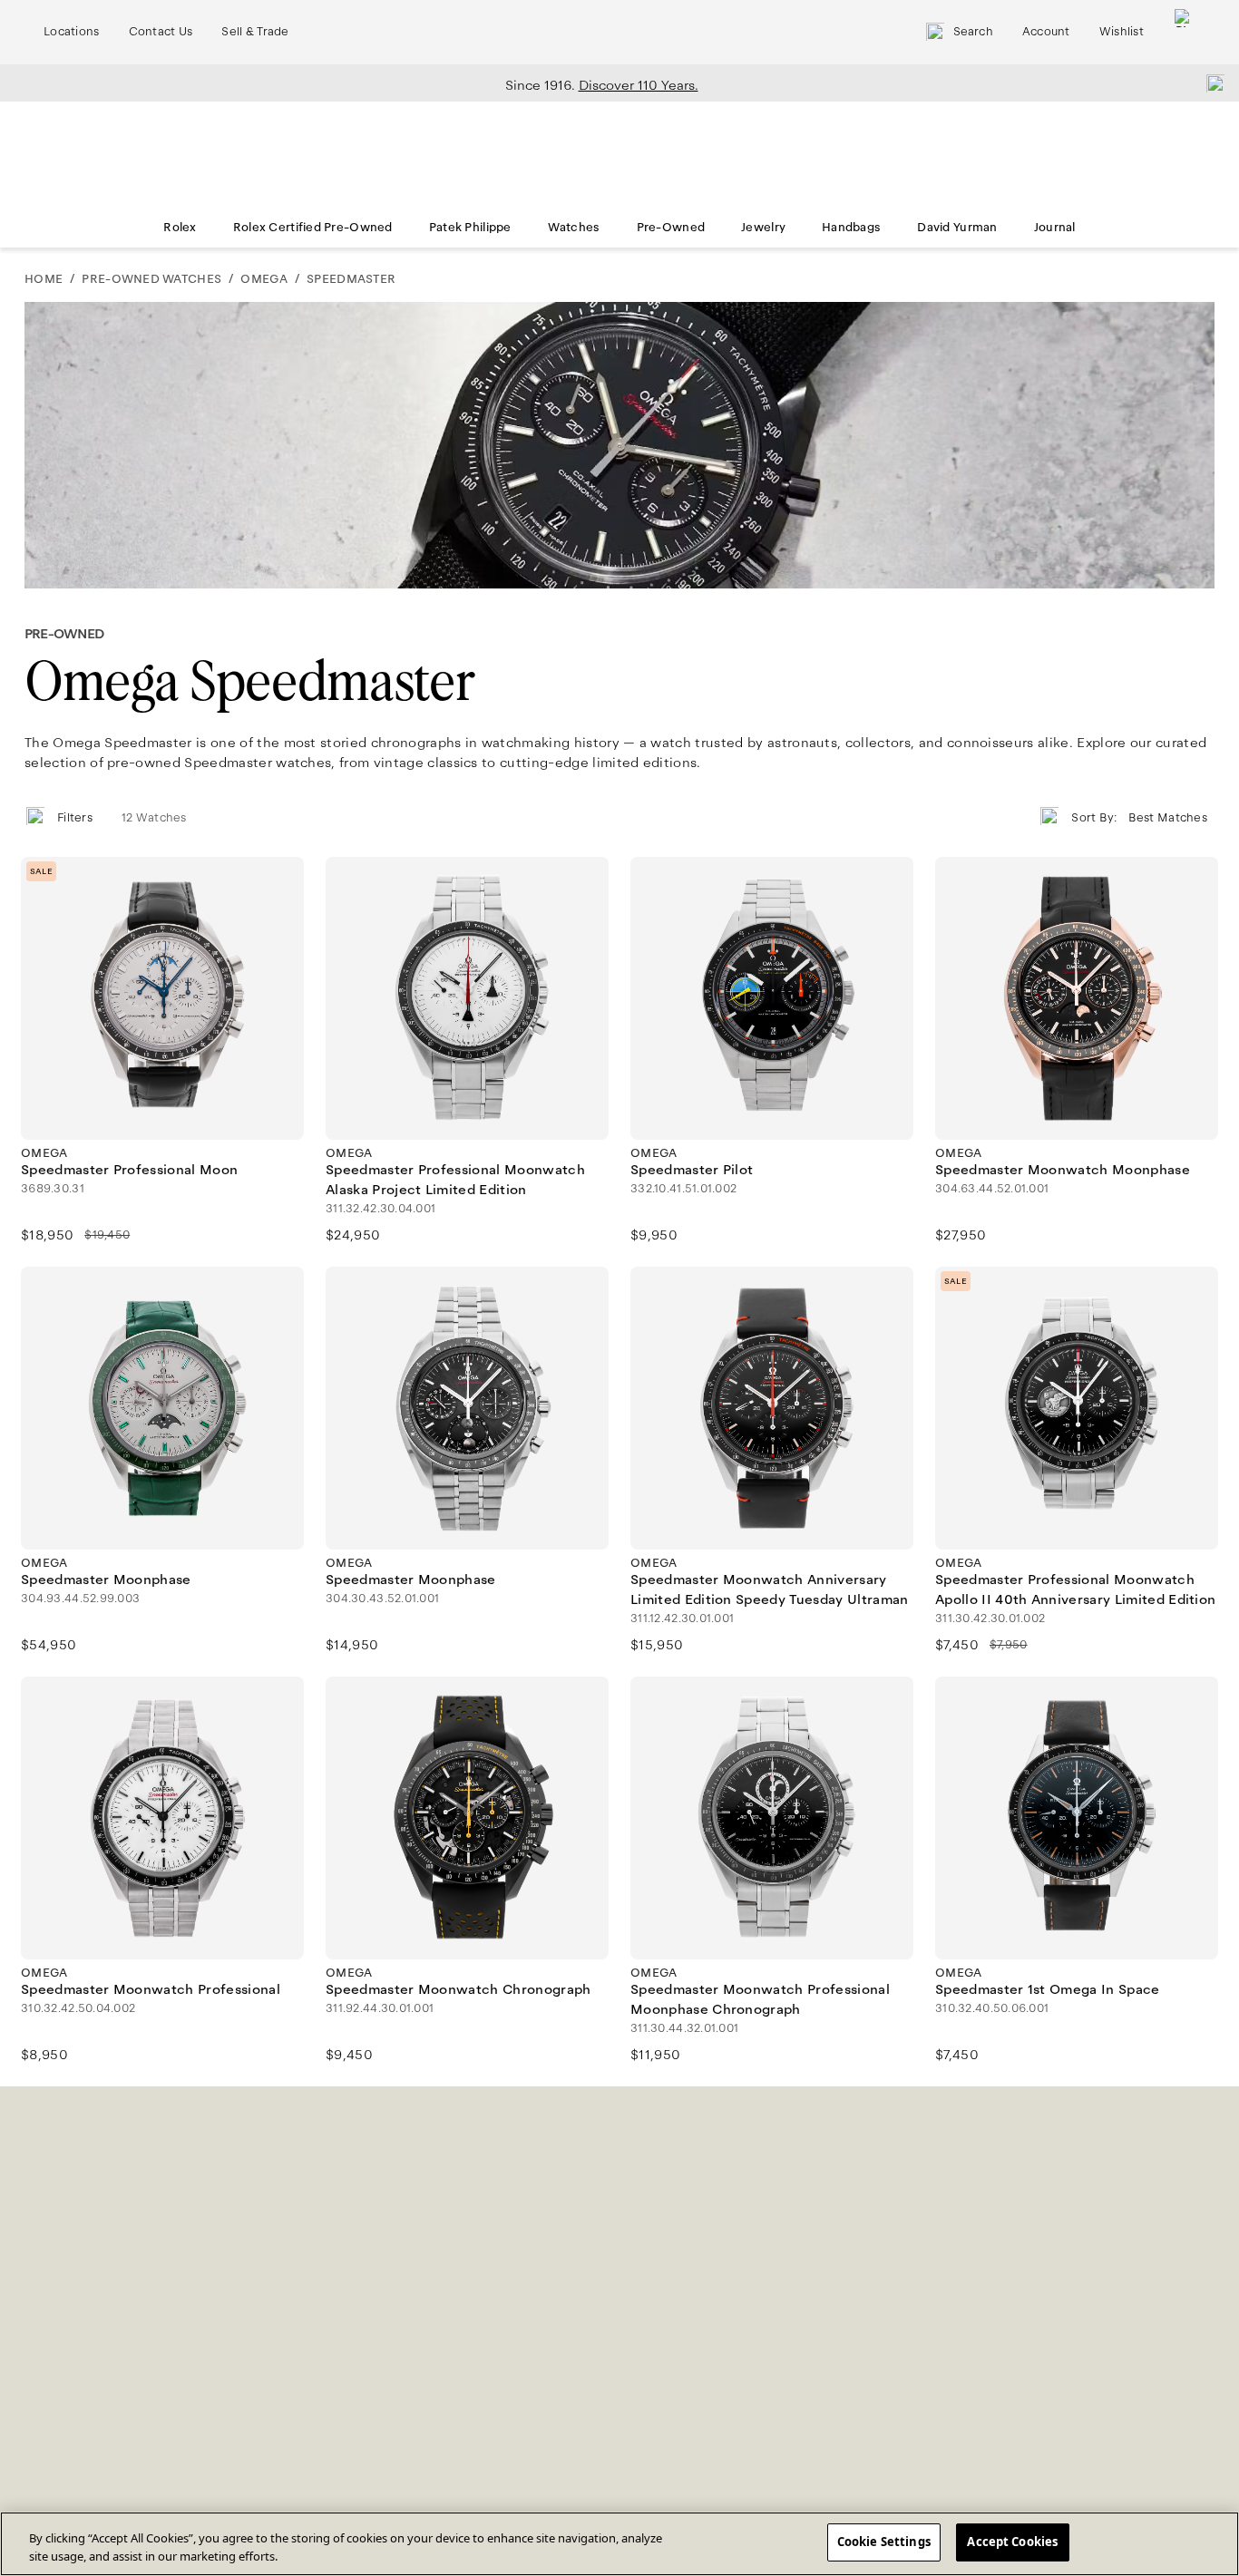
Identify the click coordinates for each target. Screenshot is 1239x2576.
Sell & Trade (255, 32)
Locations (72, 32)
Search (973, 32)
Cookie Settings (884, 2542)
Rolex (180, 228)
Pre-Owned (671, 228)
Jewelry (763, 228)
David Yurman (957, 228)
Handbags (851, 228)
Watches (574, 228)
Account (1046, 32)
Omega (263, 279)
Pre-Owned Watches (151, 279)
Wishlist (1122, 32)
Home (44, 279)
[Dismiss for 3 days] (1210, 83)
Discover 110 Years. (639, 85)
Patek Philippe (470, 228)
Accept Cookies (1012, 2542)
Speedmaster (351, 279)
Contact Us (161, 32)
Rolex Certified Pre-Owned (313, 228)
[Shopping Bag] (1184, 32)
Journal (1055, 228)
